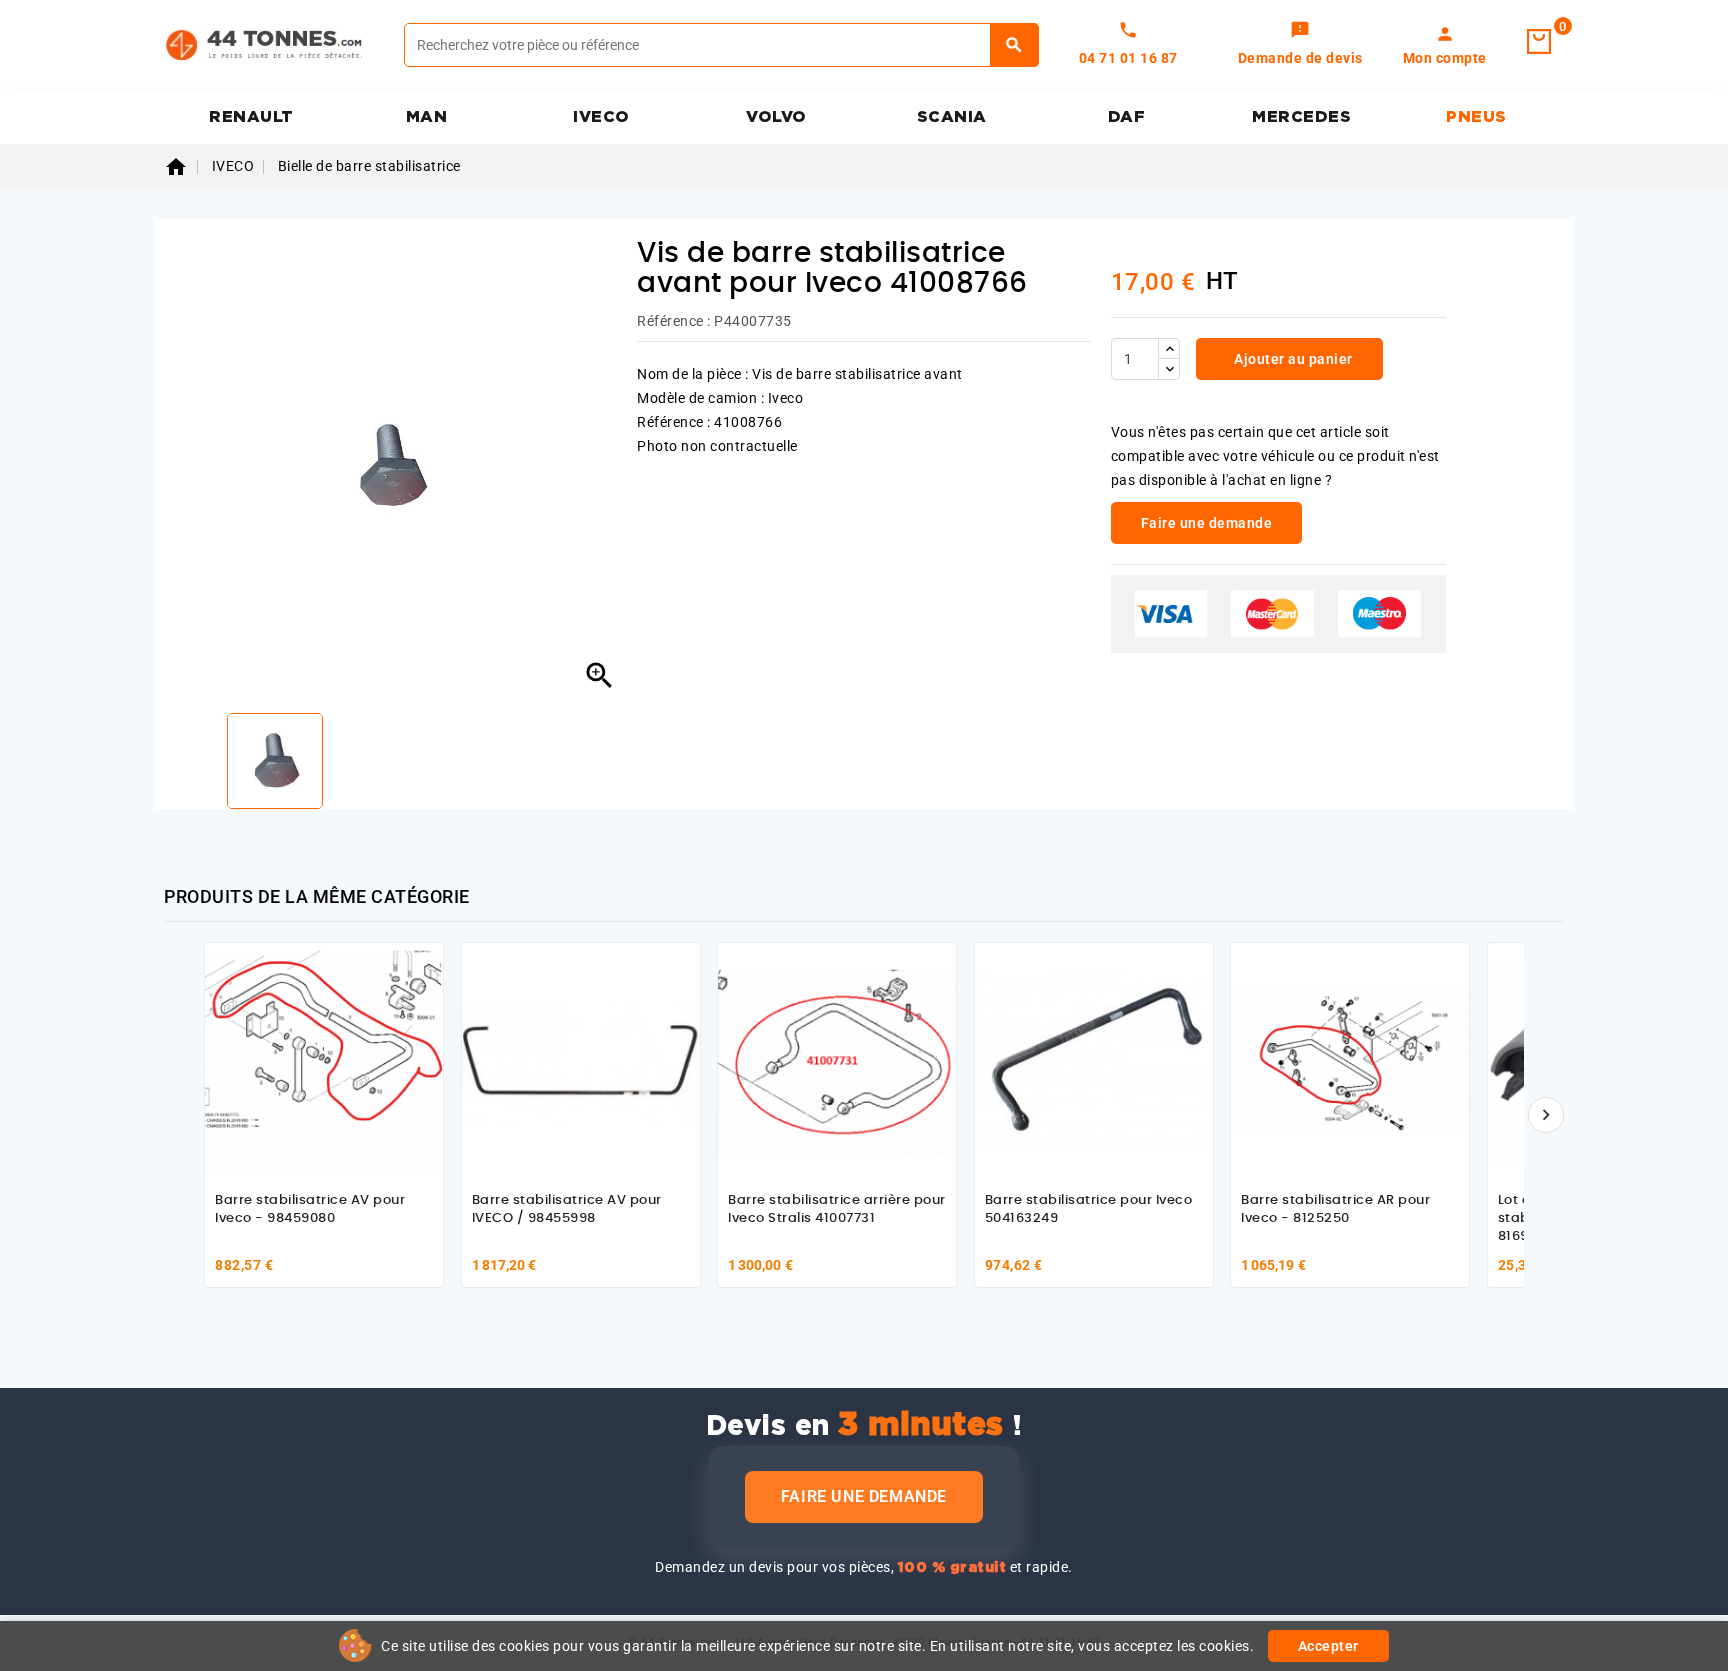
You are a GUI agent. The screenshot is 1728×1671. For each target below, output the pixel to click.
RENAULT (251, 117)
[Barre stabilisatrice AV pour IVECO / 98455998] (581, 1062)
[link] (1300, 45)
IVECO (601, 117)
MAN (427, 117)
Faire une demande (864, 1496)
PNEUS (1476, 117)
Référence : (674, 321)
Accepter (1328, 1646)
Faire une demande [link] (1207, 523)
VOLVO (776, 117)
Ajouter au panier (1292, 359)
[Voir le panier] (1539, 42)
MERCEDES (1301, 117)
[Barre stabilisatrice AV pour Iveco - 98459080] (324, 1062)
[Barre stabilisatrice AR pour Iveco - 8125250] (1350, 1062)
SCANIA (952, 117)
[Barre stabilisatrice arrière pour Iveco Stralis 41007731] (837, 1062)
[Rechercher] (1014, 45)
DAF (1127, 117)
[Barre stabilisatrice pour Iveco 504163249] (1094, 1062)
